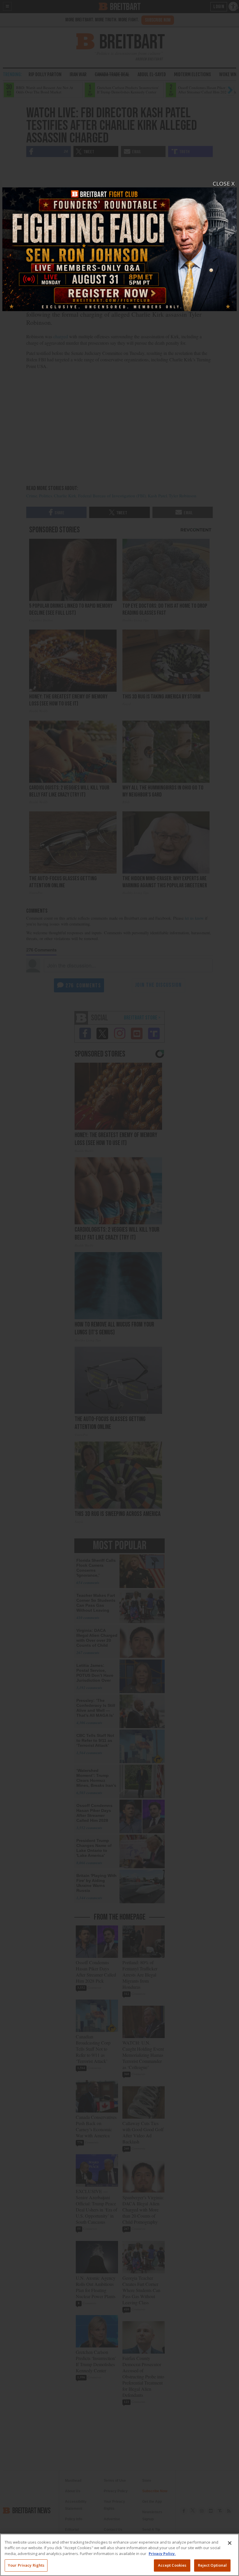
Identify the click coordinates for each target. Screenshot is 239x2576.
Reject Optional (212, 2565)
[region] (119, 2555)
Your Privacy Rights (26, 2565)
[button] (119, 1288)
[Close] (230, 2543)
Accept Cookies (172, 2565)
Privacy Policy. (162, 2554)
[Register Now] (119, 246)
